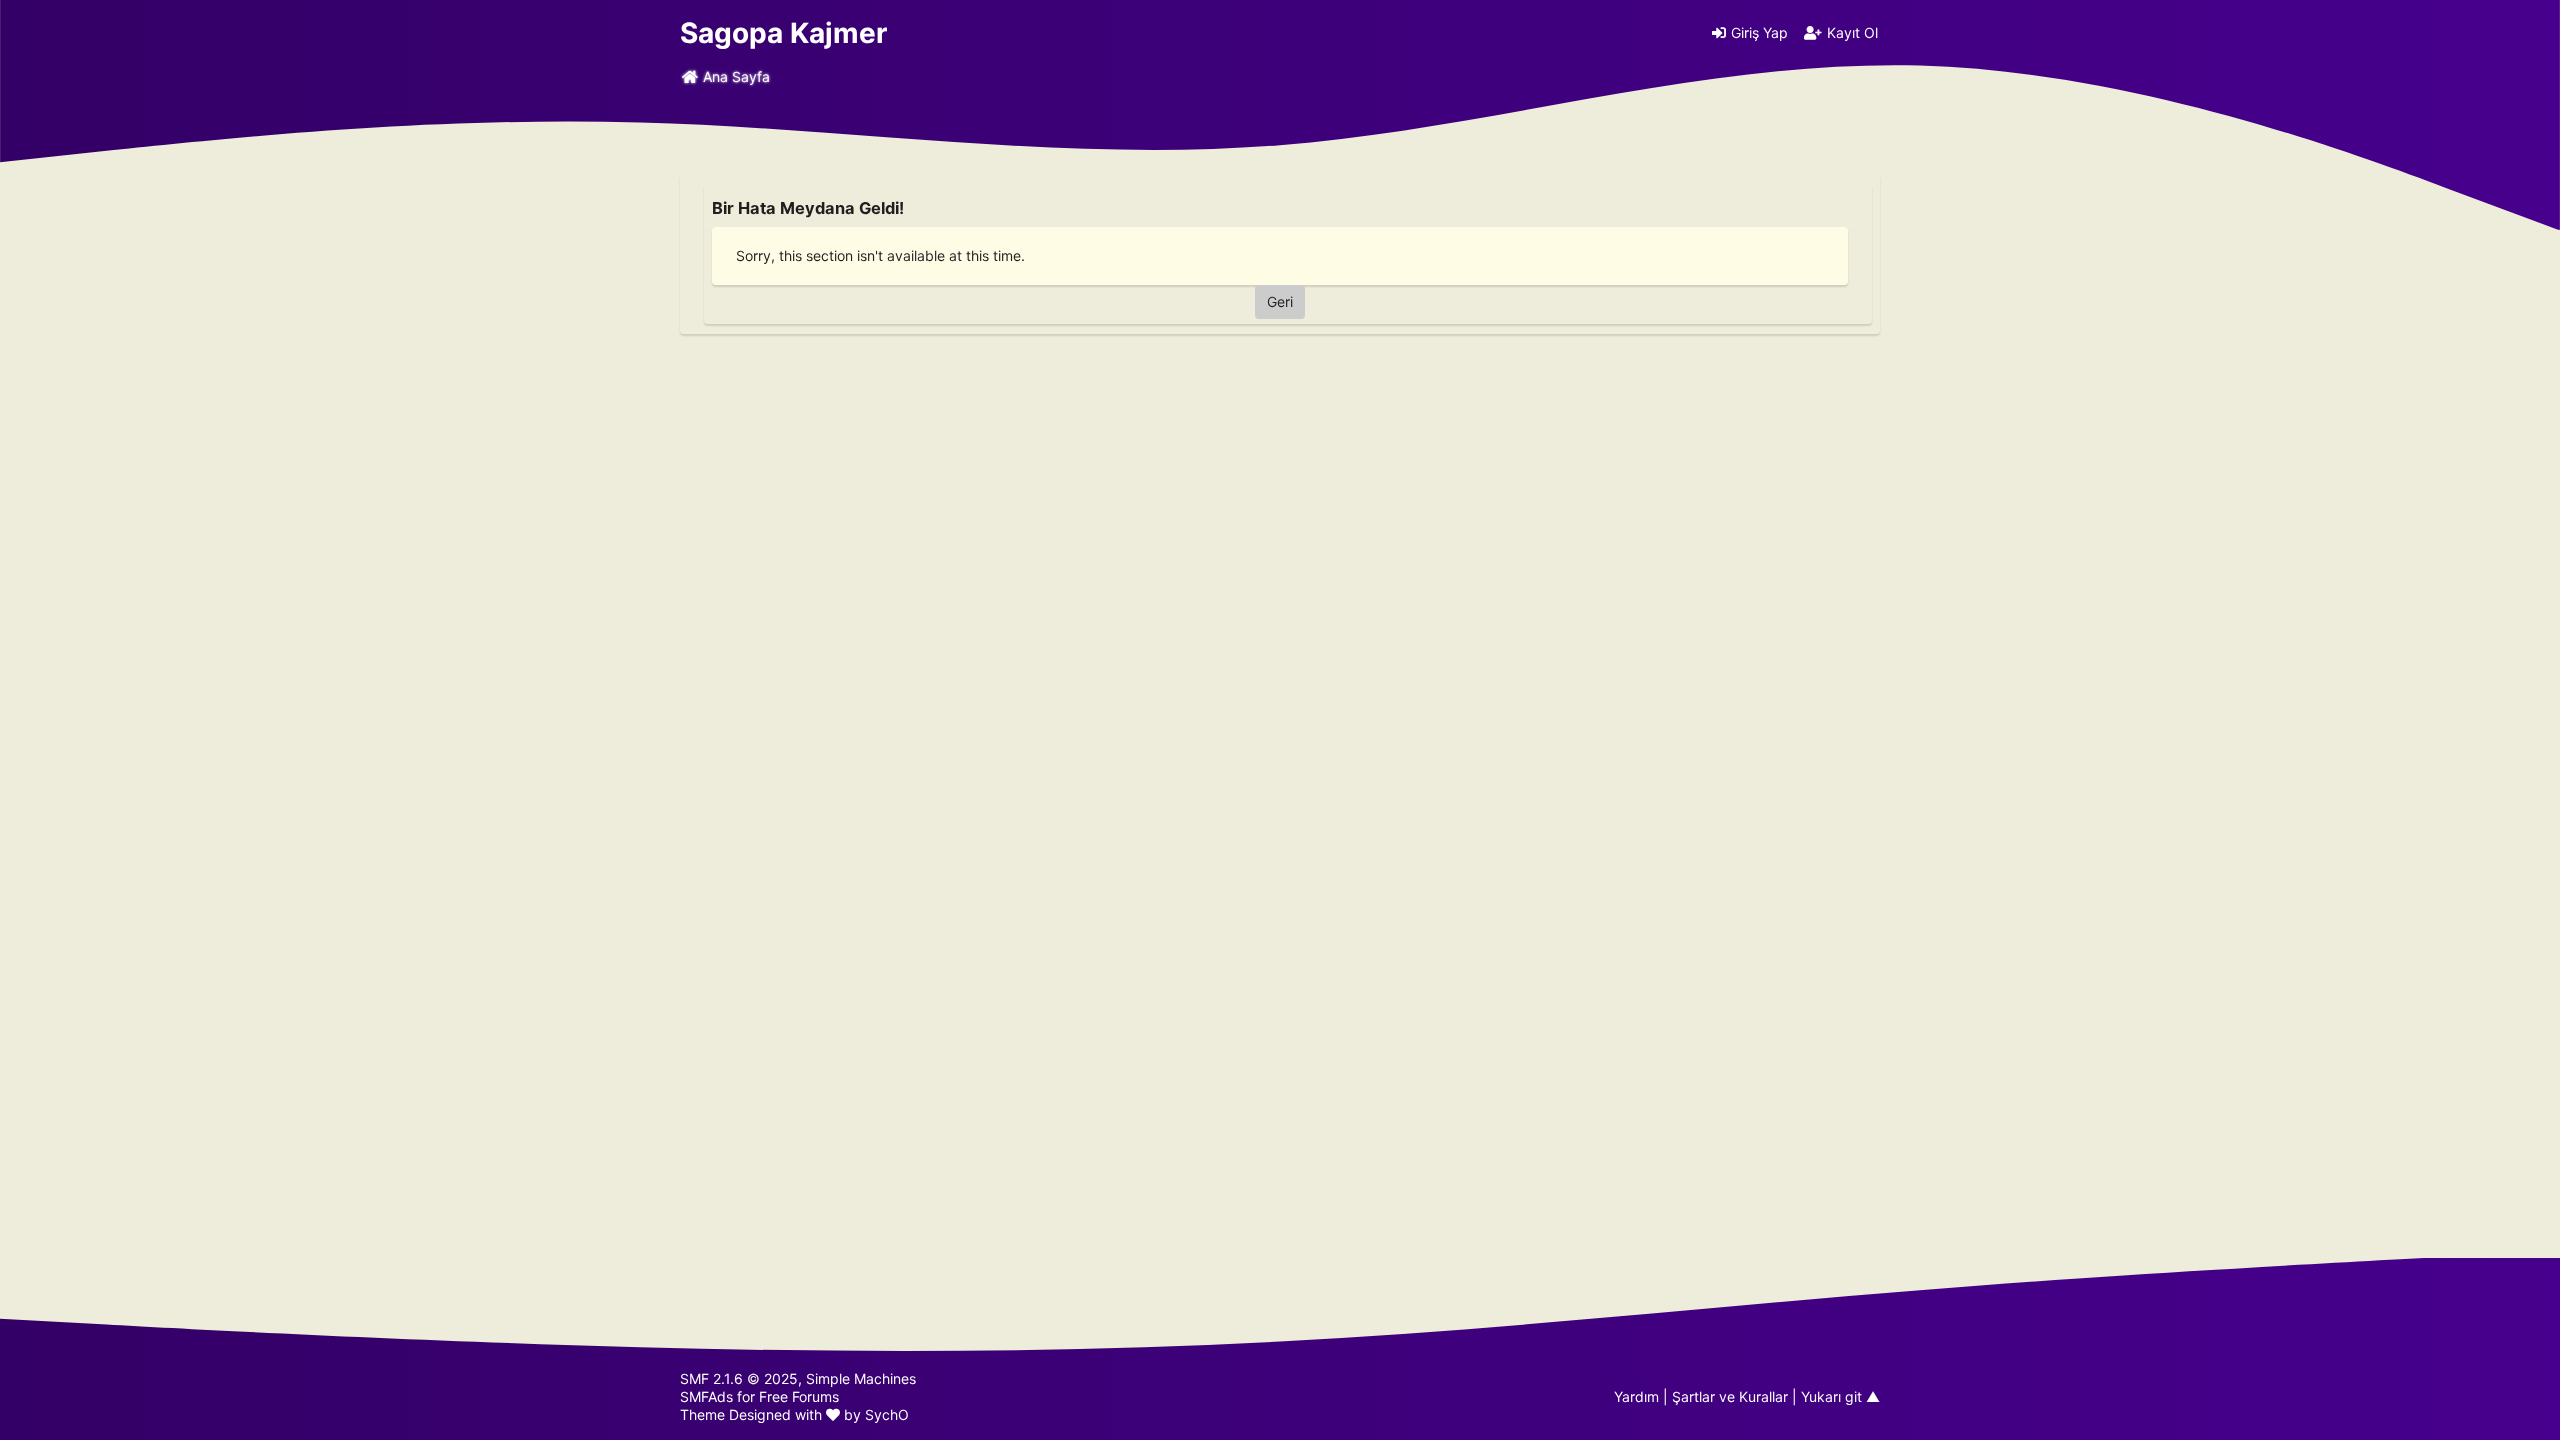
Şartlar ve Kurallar (1730, 1396)
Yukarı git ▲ (1840, 1396)
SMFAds (706, 1396)
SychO (887, 1414)
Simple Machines (861, 1378)
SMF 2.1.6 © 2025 (739, 1378)
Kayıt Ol (1852, 32)
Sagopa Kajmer (783, 33)
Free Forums (799, 1396)
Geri (1280, 301)
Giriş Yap (1759, 32)
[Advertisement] (1280, 480)
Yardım (1636, 1396)
